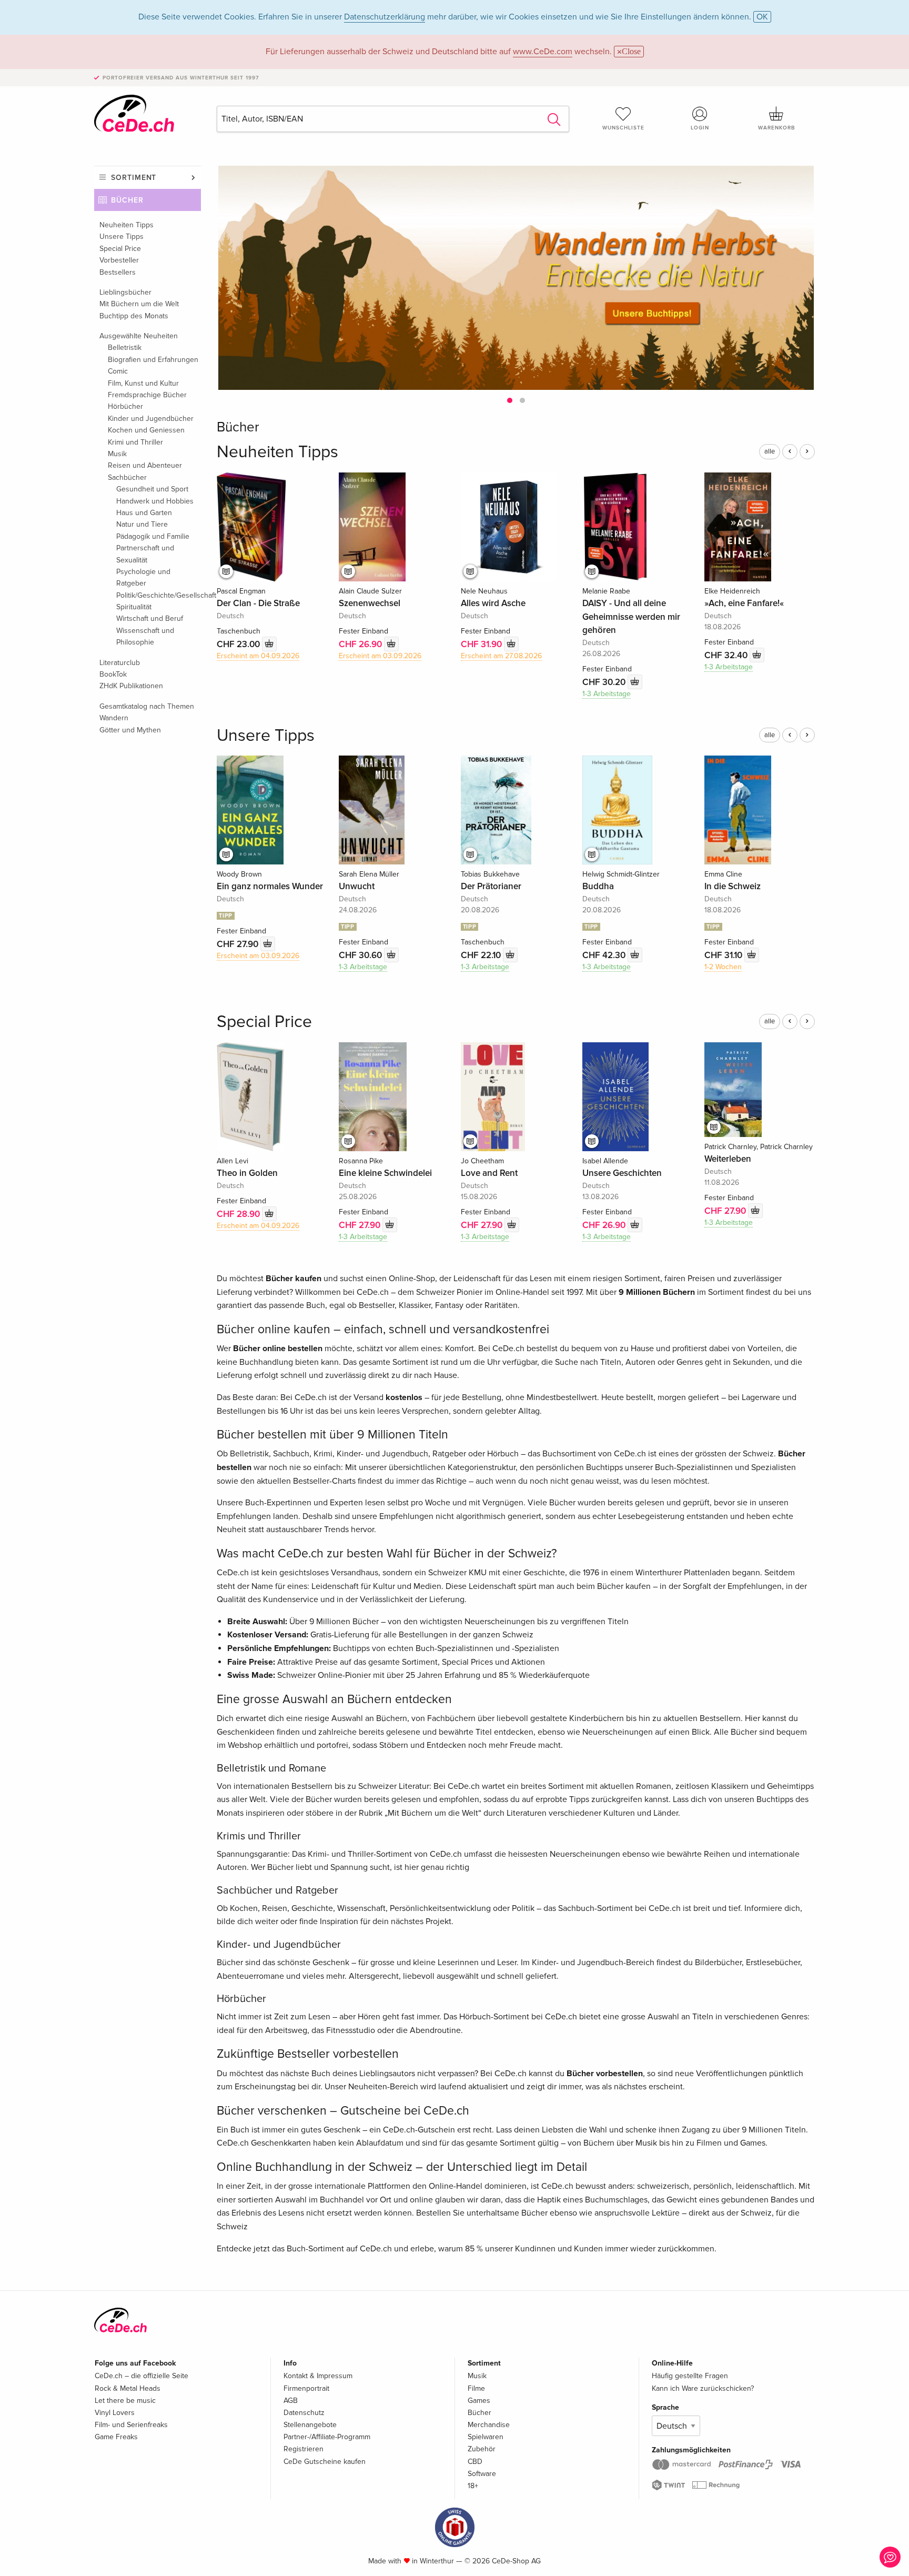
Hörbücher (125, 406)
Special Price (120, 249)
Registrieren (304, 2449)
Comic (118, 371)
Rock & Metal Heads (128, 2388)
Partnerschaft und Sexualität (145, 554)
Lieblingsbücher (125, 292)
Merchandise (489, 2425)
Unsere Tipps (122, 237)
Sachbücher (127, 477)
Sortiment (134, 178)
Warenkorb (776, 128)
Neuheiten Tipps (127, 225)
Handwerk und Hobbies (155, 501)
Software (482, 2474)
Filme (476, 2388)
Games (479, 2401)
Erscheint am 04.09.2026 (258, 656)
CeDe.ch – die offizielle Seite (142, 2376)
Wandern (114, 718)
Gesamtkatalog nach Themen (147, 706)
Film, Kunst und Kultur (143, 383)
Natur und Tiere (142, 524)
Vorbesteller (119, 260)
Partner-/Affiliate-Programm (327, 2437)
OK (762, 17)
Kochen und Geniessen (146, 430)
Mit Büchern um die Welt (139, 304)
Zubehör (482, 2449)
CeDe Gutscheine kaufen (325, 2462)
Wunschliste (623, 128)
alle (770, 451)
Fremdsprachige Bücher (147, 395)
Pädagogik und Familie (153, 536)
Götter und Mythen (130, 730)
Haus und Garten (144, 513)
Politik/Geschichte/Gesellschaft (159, 595)
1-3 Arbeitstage (607, 694)
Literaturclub (120, 663)
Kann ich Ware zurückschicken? (703, 2388)
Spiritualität (134, 607)
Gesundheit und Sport (152, 489)
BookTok (113, 674)
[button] (510, 400)
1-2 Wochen (723, 967)
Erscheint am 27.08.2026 (501, 656)
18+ (473, 2486)
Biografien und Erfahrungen (153, 360)
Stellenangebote (310, 2425)
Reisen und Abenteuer (145, 465)
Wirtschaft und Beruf (150, 618)
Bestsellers (118, 272)
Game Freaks (116, 2437)
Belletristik (125, 348)
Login (700, 128)
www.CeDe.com (543, 52)
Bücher (127, 200)
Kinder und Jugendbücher (151, 419)
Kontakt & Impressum (318, 2376)
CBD (475, 2462)
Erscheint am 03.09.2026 (380, 656)
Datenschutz (304, 2413)
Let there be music (125, 2401)
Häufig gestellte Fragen (690, 2376)
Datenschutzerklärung (385, 17)
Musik (117, 454)
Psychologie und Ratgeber (143, 577)
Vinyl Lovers (115, 2413)
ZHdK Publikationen (131, 686)
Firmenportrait (306, 2388)
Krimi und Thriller (135, 442)
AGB (291, 2401)
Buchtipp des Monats (134, 316)
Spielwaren (486, 2437)
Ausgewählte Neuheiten (139, 336)
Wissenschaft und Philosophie (145, 636)
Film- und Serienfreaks (131, 2425)
